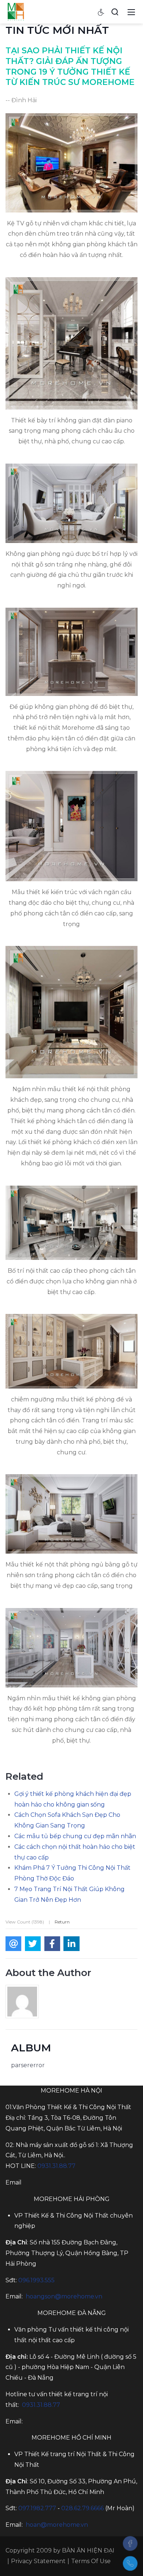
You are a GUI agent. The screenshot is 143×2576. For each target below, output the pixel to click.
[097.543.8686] (130, 2564)
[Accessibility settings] (101, 12)
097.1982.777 (37, 2508)
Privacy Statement (38, 2561)
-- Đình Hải (21, 100)
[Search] (115, 12)
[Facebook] (130, 2543)
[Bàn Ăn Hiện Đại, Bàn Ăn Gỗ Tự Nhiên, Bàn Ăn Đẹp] (16, 11)
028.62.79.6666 (82, 2508)
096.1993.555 (36, 2280)
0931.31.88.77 (56, 2166)
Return (62, 1922)
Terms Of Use (91, 2561)
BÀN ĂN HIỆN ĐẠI (88, 2550)
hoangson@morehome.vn (64, 2296)
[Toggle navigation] (131, 12)
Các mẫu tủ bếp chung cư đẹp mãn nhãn (75, 1836)
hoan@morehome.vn (57, 2525)
